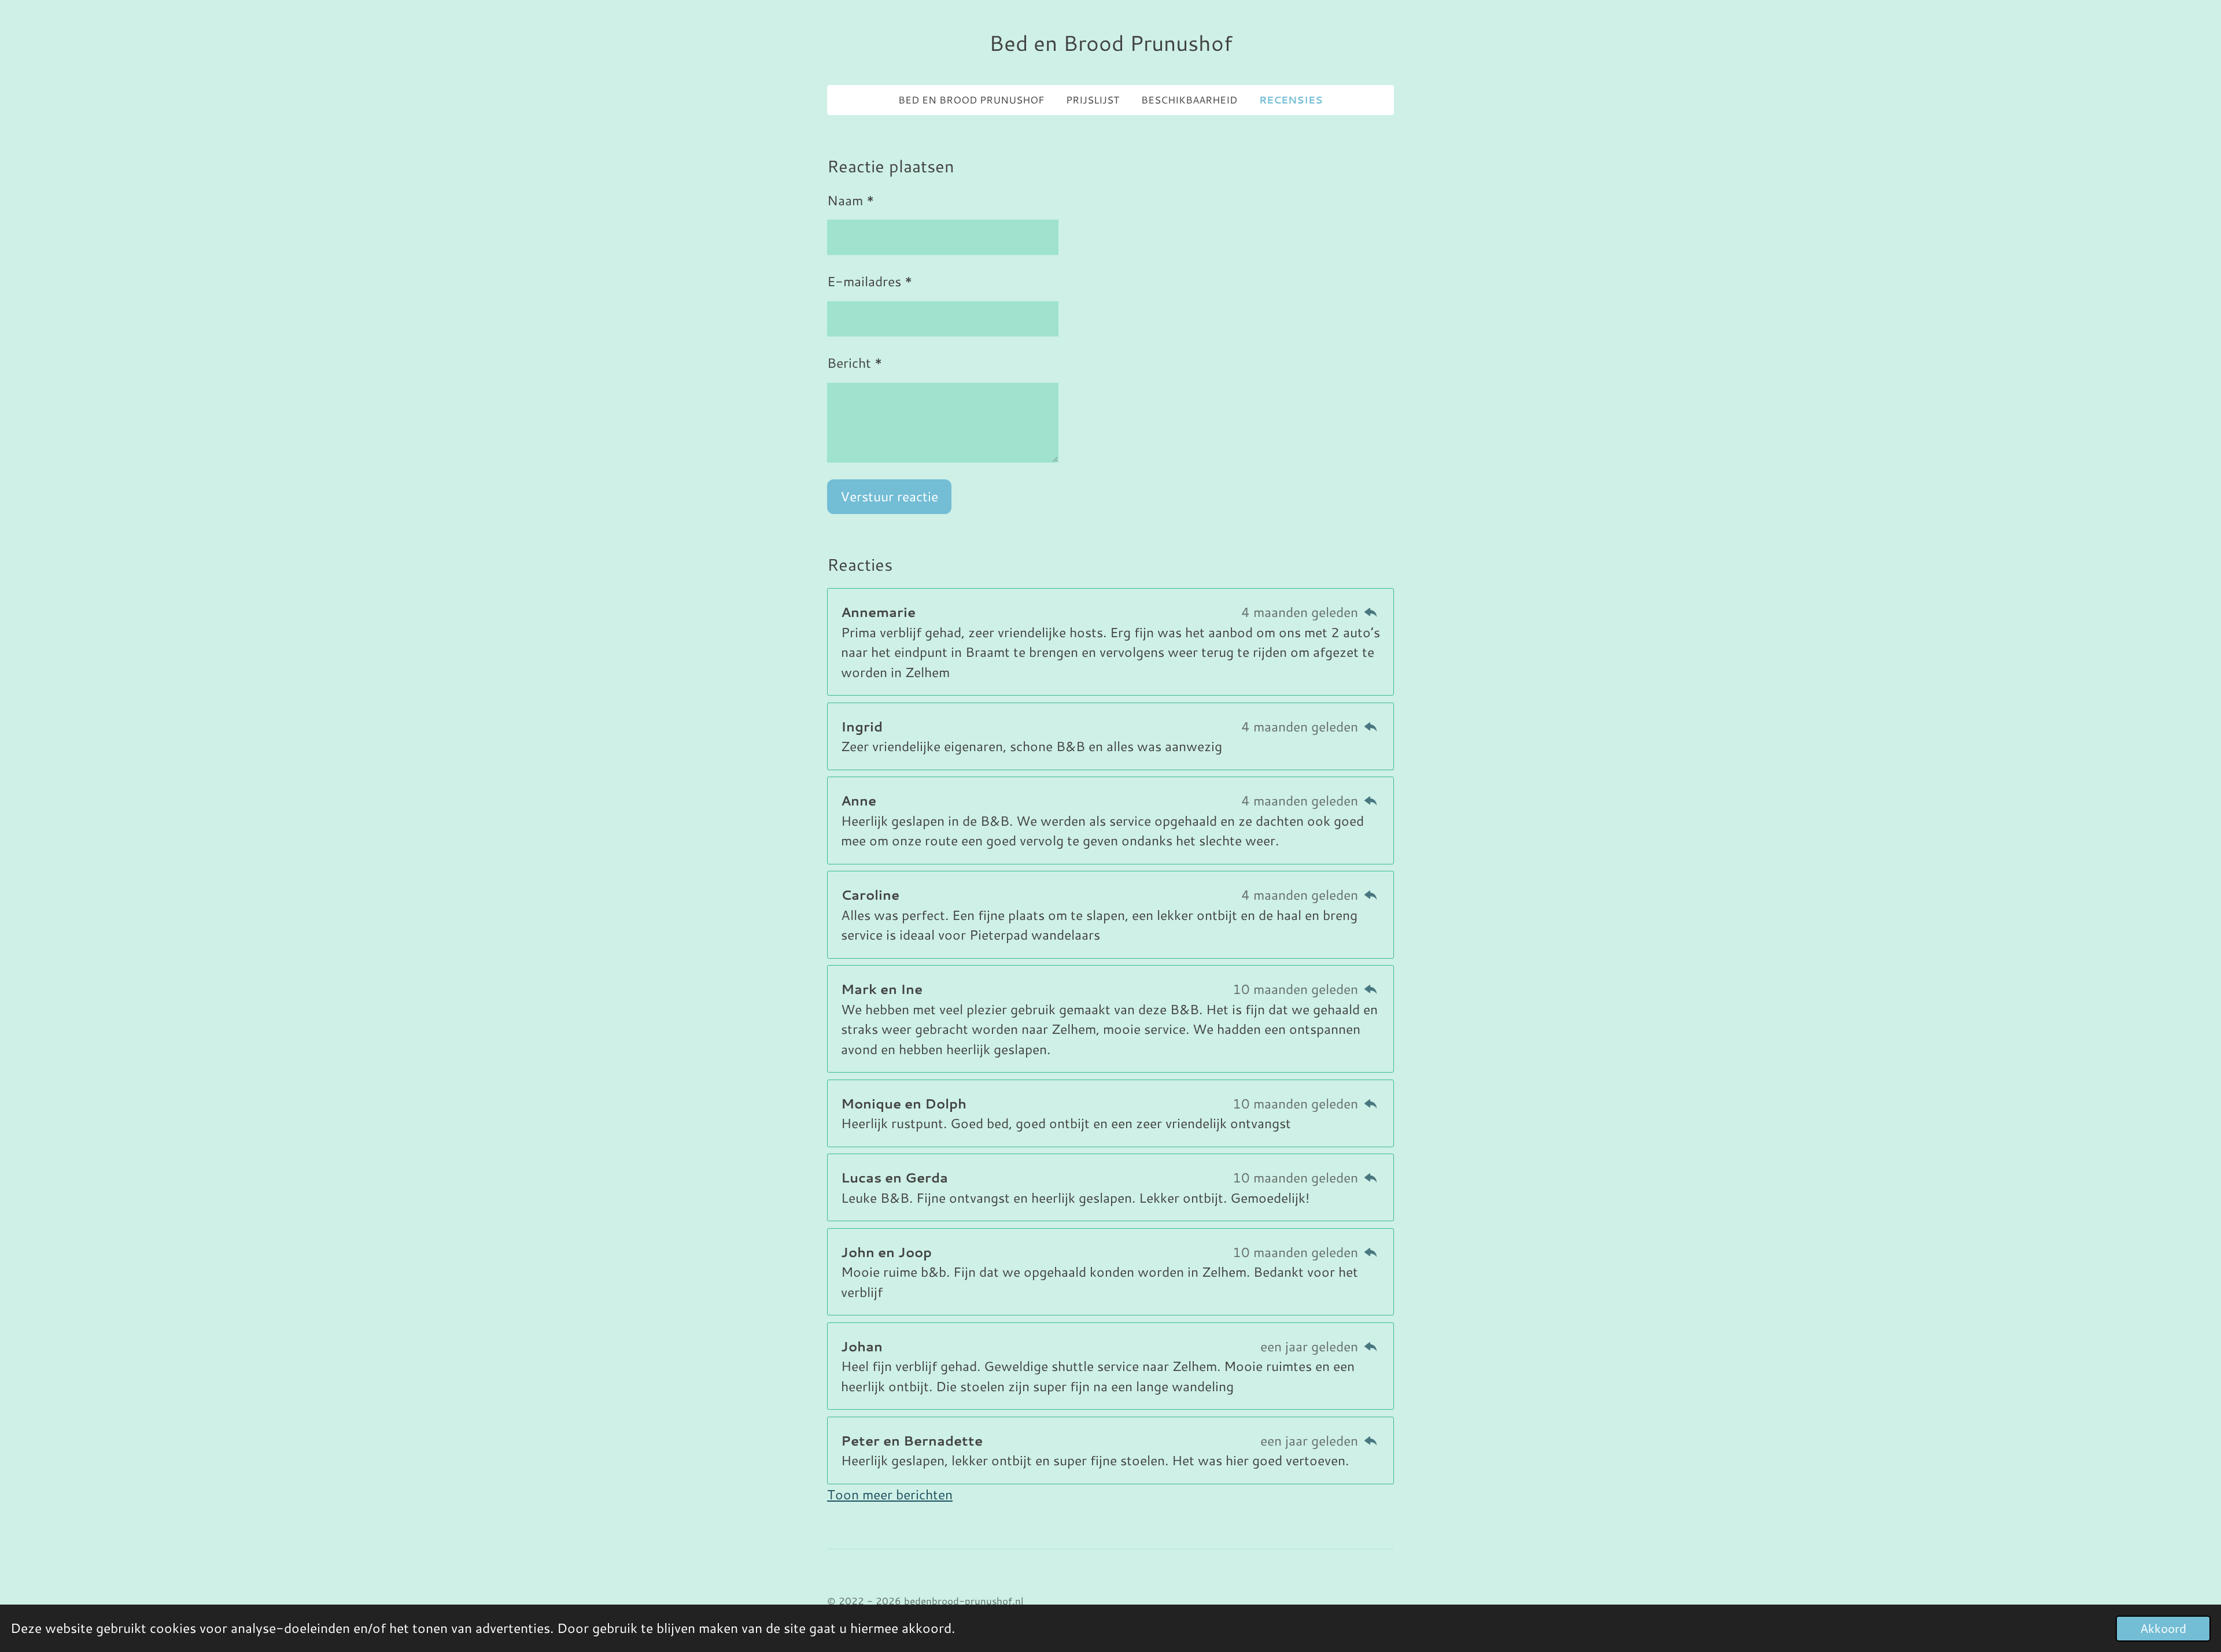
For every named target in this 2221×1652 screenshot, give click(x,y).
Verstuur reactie (889, 496)
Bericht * (855, 363)
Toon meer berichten (890, 1494)
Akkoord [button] (2163, 1628)
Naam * (851, 200)
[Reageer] (1371, 612)
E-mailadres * (870, 281)
